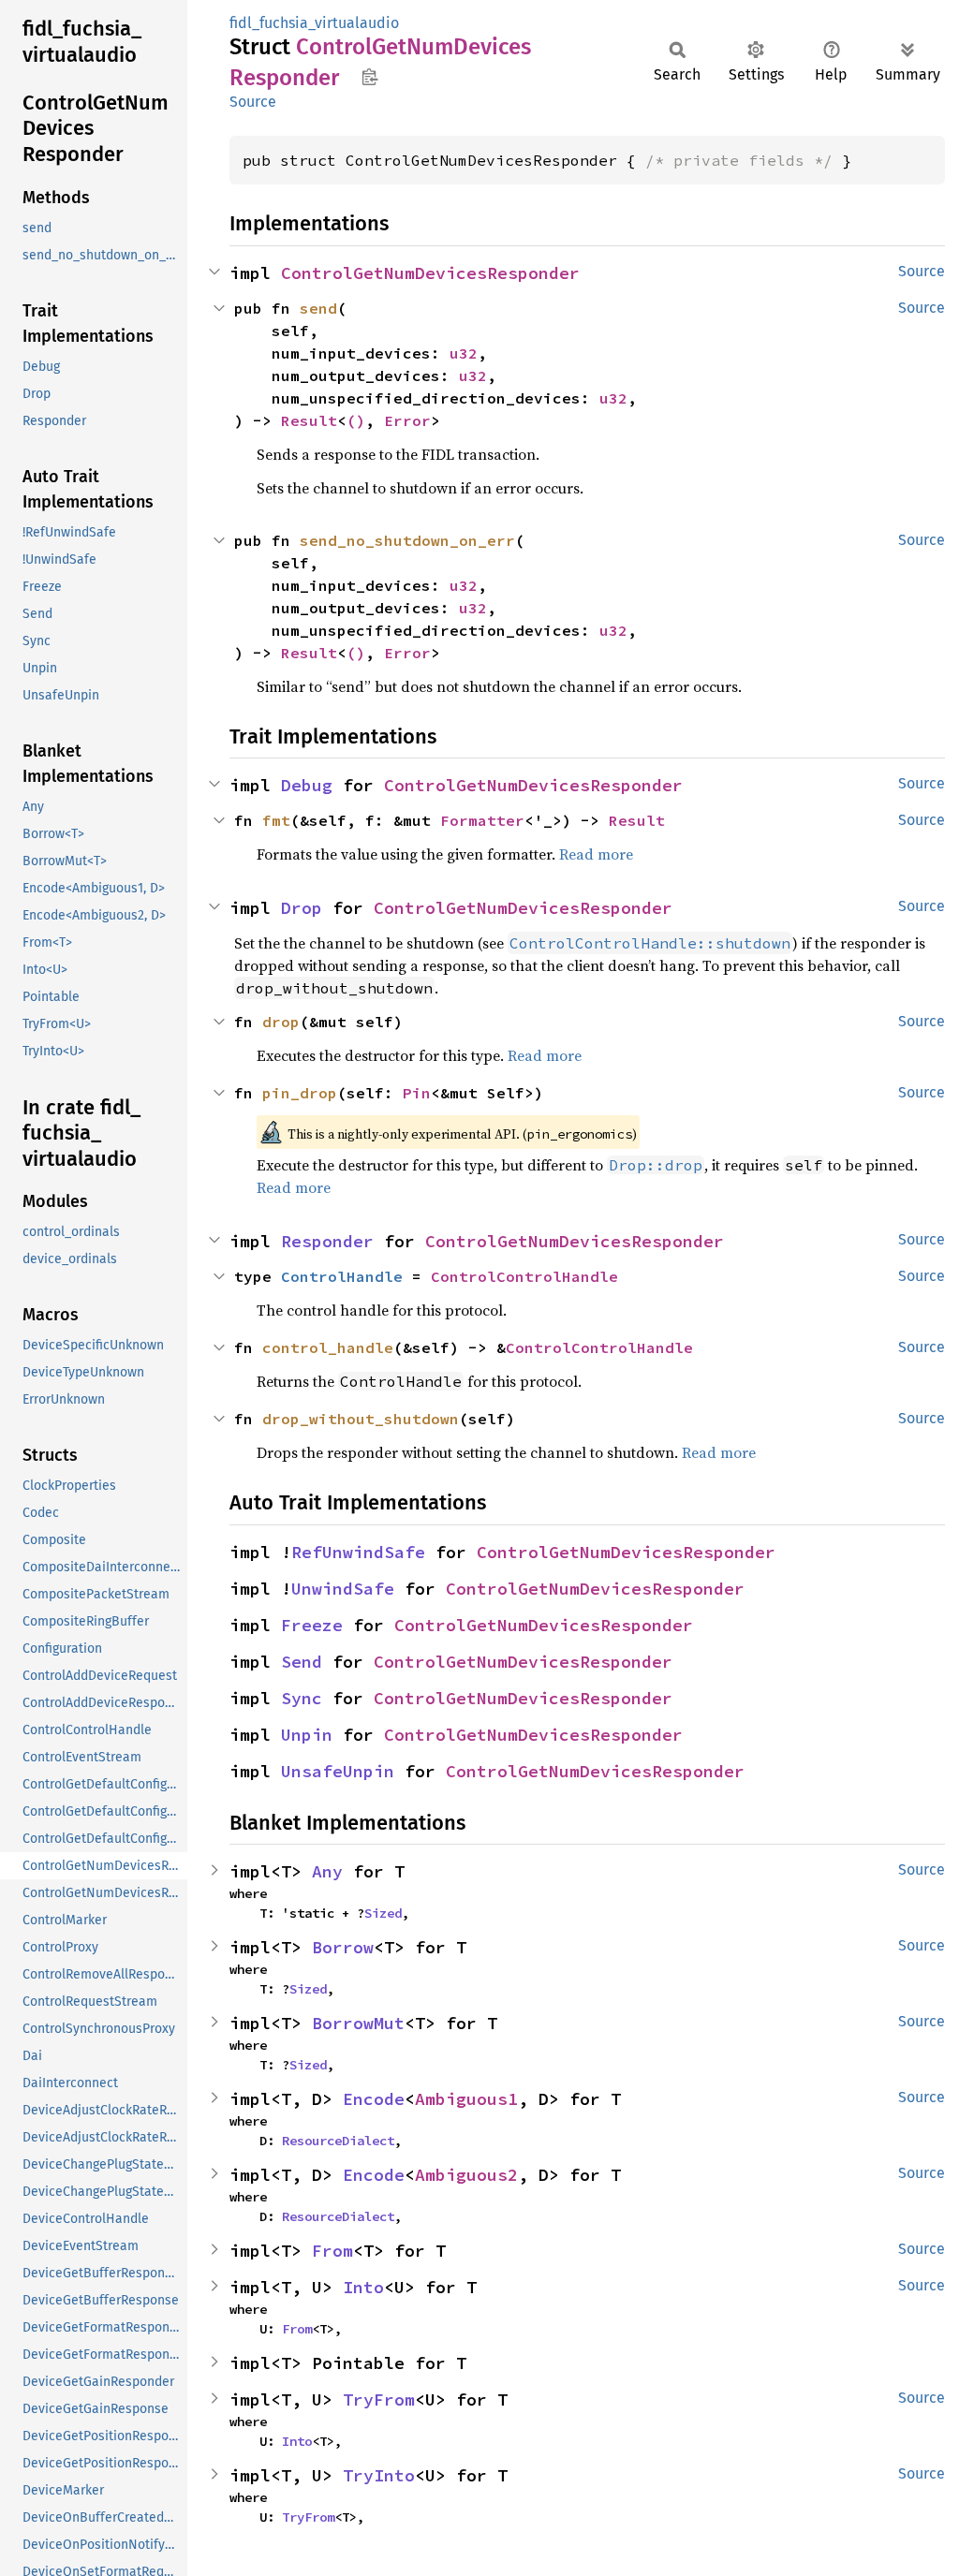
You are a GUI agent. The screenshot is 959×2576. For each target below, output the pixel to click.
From (332, 2251)
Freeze (312, 1625)
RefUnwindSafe (358, 1552)
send (318, 308)
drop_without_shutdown (361, 1419)
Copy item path (369, 77)
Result (309, 420)
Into (363, 2287)
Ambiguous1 (466, 2099)
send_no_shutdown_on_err (407, 540)
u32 (464, 353)
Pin (417, 1093)
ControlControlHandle (524, 1276)
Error (407, 420)
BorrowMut (358, 2023)
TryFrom (379, 2399)
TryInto (379, 2475)
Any (327, 1871)
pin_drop (300, 1093)
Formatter (482, 820)
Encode (374, 2099)
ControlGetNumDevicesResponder (430, 273)
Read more (596, 854)
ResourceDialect (338, 2141)
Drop (302, 908)
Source (253, 102)
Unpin (307, 1735)
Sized (383, 1913)
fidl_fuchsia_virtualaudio (314, 23)
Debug (307, 785)
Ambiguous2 (466, 2175)
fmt (276, 820)
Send (302, 1662)
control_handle (328, 1347)
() (356, 420)
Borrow (343, 1947)
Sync (302, 1698)
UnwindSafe (343, 1589)
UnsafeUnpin (338, 1771)
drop (281, 1022)
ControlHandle (342, 1276)
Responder (327, 1241)
